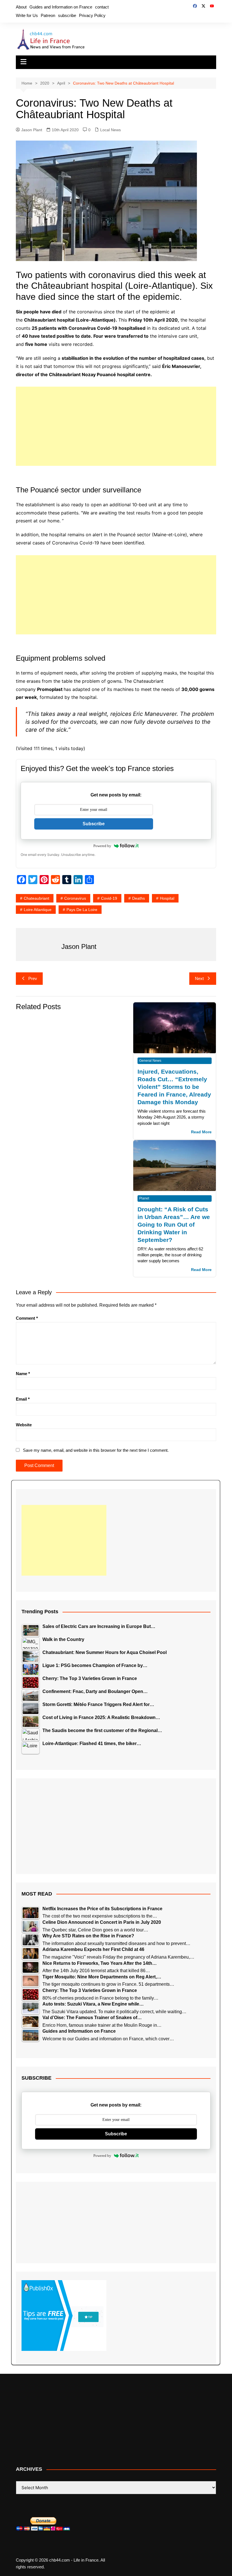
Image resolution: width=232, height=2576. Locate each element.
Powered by (102, 846)
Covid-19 (109, 898)
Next (199, 978)
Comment (27, 1318)
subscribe (67, 15)
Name (23, 1374)
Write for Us (27, 15)
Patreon (48, 15)
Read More (201, 1132)
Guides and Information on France (61, 7)
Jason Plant (32, 130)
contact (102, 7)
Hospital (167, 898)
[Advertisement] (116, 426)
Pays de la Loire (82, 910)
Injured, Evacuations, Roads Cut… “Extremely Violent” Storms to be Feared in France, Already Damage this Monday (174, 1087)
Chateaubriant (36, 898)
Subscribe (94, 824)
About (21, 7)
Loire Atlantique (38, 910)
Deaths (138, 898)
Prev (33, 978)
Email (23, 1399)
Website (24, 1425)
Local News (110, 130)
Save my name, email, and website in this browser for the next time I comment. (96, 1450)
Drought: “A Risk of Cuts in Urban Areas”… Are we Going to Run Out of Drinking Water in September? (174, 1225)
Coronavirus (75, 898)
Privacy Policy (92, 15)
